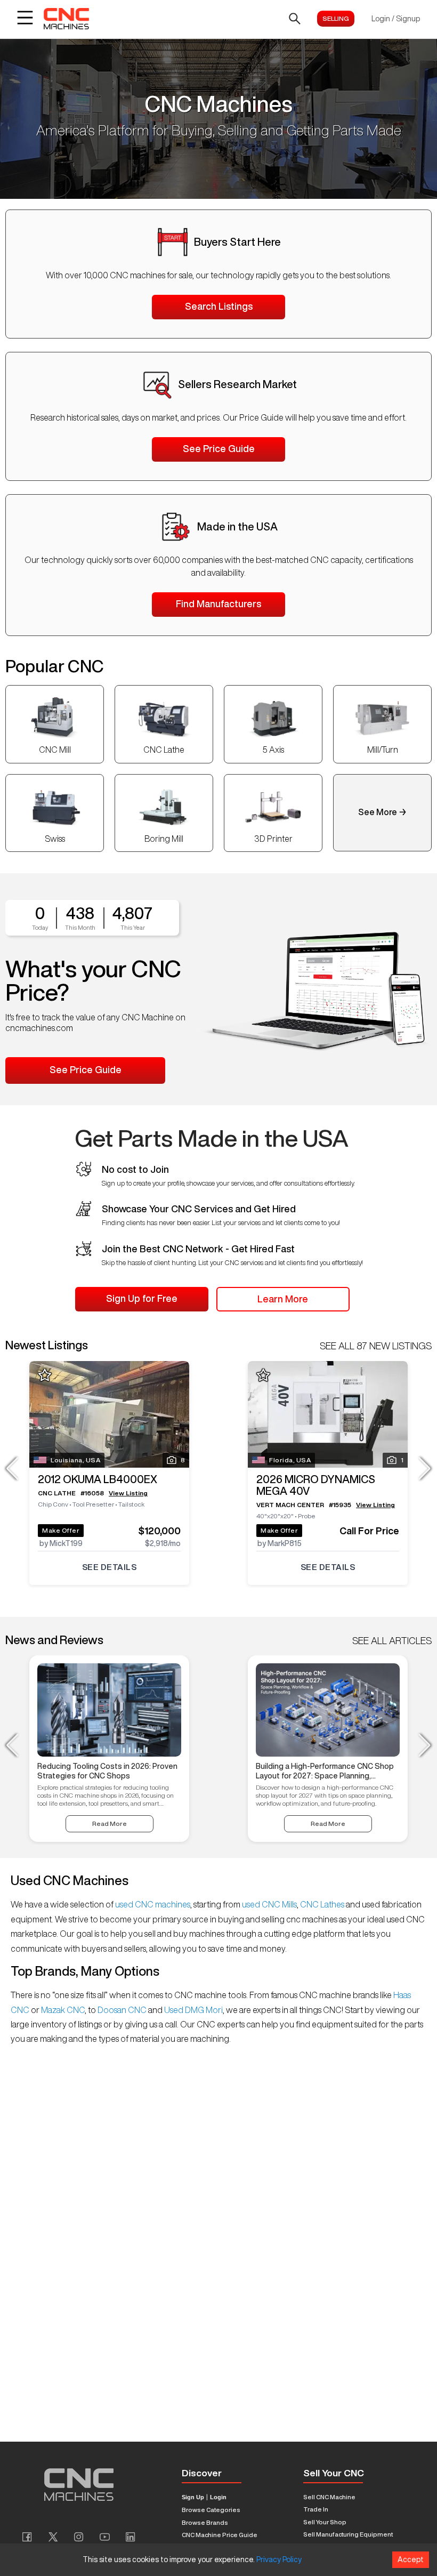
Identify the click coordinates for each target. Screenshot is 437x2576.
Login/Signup (396, 19)
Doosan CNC (122, 2010)
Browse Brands (205, 2522)
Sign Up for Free (142, 1298)
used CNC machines (152, 1904)
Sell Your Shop (325, 2522)
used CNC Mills (269, 1904)
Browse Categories (211, 2510)
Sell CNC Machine (329, 2497)
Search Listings (219, 306)
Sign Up (193, 2497)
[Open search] (295, 19)
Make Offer (61, 1530)
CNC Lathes (322, 1904)
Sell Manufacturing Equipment (348, 2534)
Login (218, 2497)
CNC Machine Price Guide (220, 2535)
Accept (411, 2559)
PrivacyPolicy (279, 2559)
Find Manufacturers (218, 603)
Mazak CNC (62, 2010)
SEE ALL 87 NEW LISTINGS (376, 1346)
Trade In (316, 2509)
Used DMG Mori (193, 2010)
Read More (110, 1824)
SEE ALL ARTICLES (392, 1640)
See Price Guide (219, 448)
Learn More (283, 1299)
